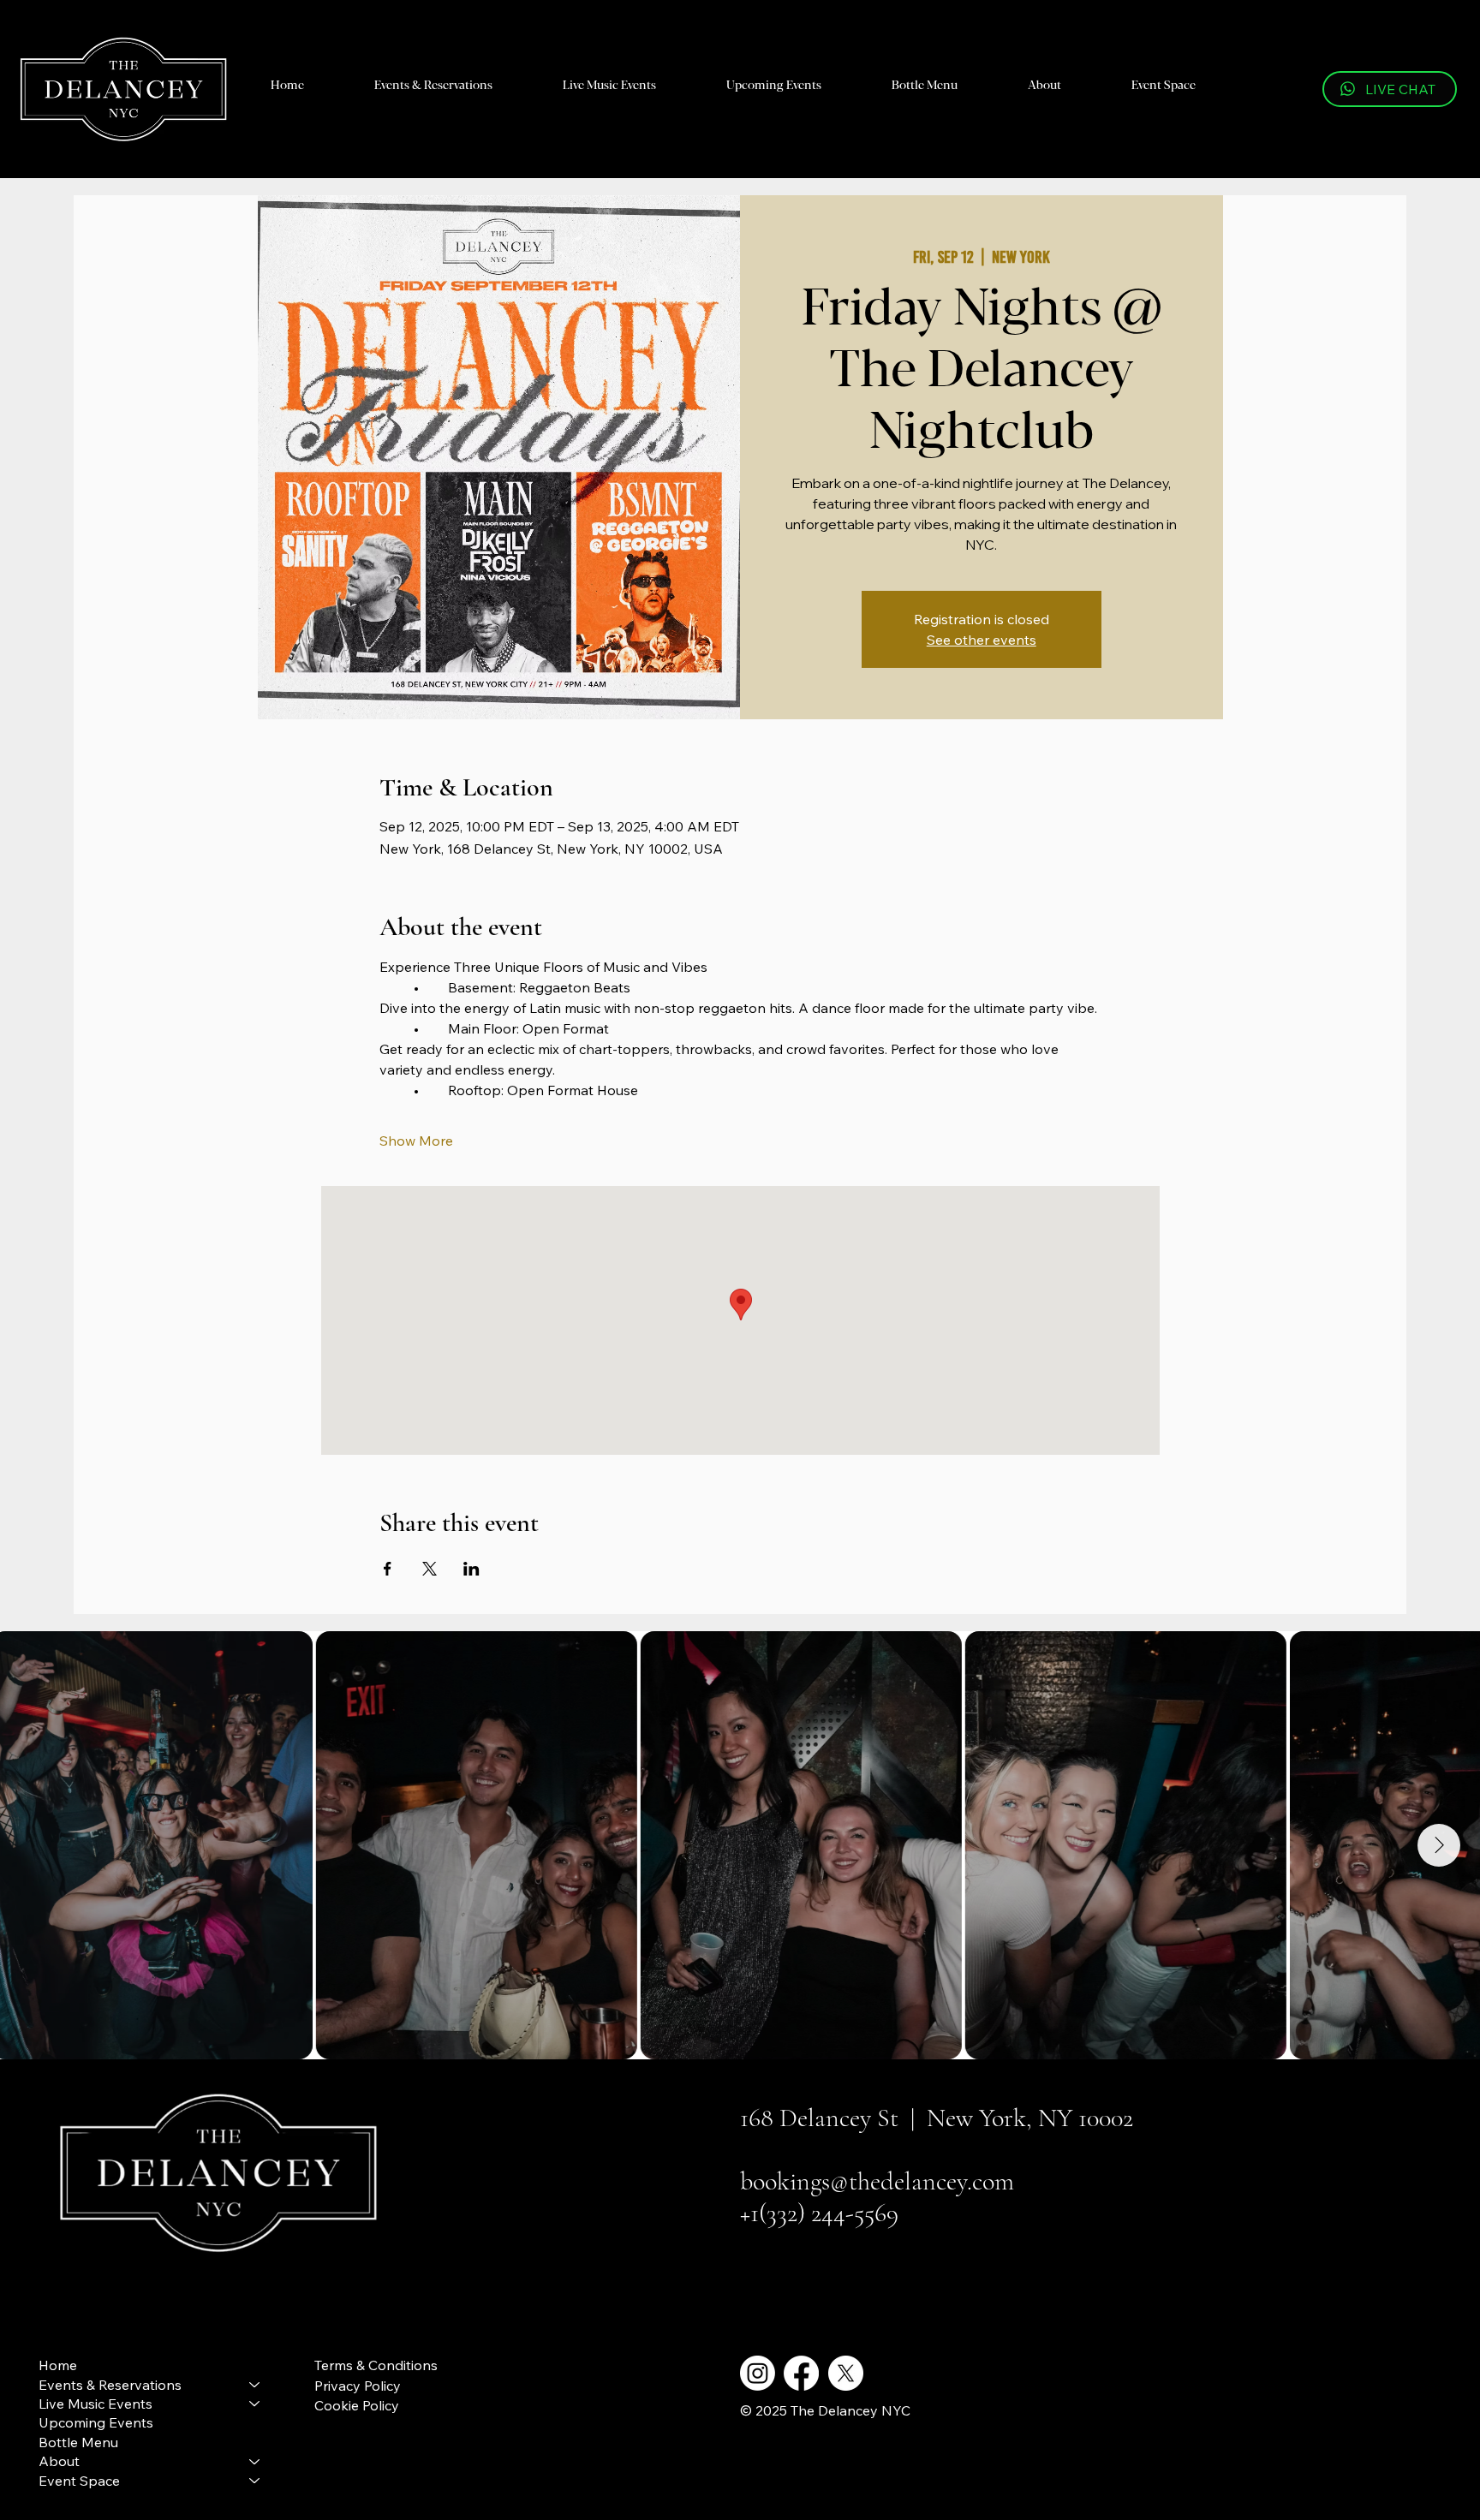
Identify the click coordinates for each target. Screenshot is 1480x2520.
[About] (255, 2461)
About (59, 2461)
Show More (416, 1141)
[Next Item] (1439, 1845)
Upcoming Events (96, 2422)
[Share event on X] (430, 1569)
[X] (846, 2373)
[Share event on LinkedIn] (471, 1569)
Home (58, 2365)
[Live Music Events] (255, 2404)
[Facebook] (801, 2373)
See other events (982, 640)
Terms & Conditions (376, 2365)
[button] (433, 83)
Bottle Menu (78, 2442)
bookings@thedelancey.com (877, 2181)
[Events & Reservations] (255, 2385)
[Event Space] (255, 2481)
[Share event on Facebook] (388, 1569)
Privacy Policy (358, 2386)
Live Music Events (95, 2404)
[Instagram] (758, 2373)
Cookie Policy (357, 2405)
